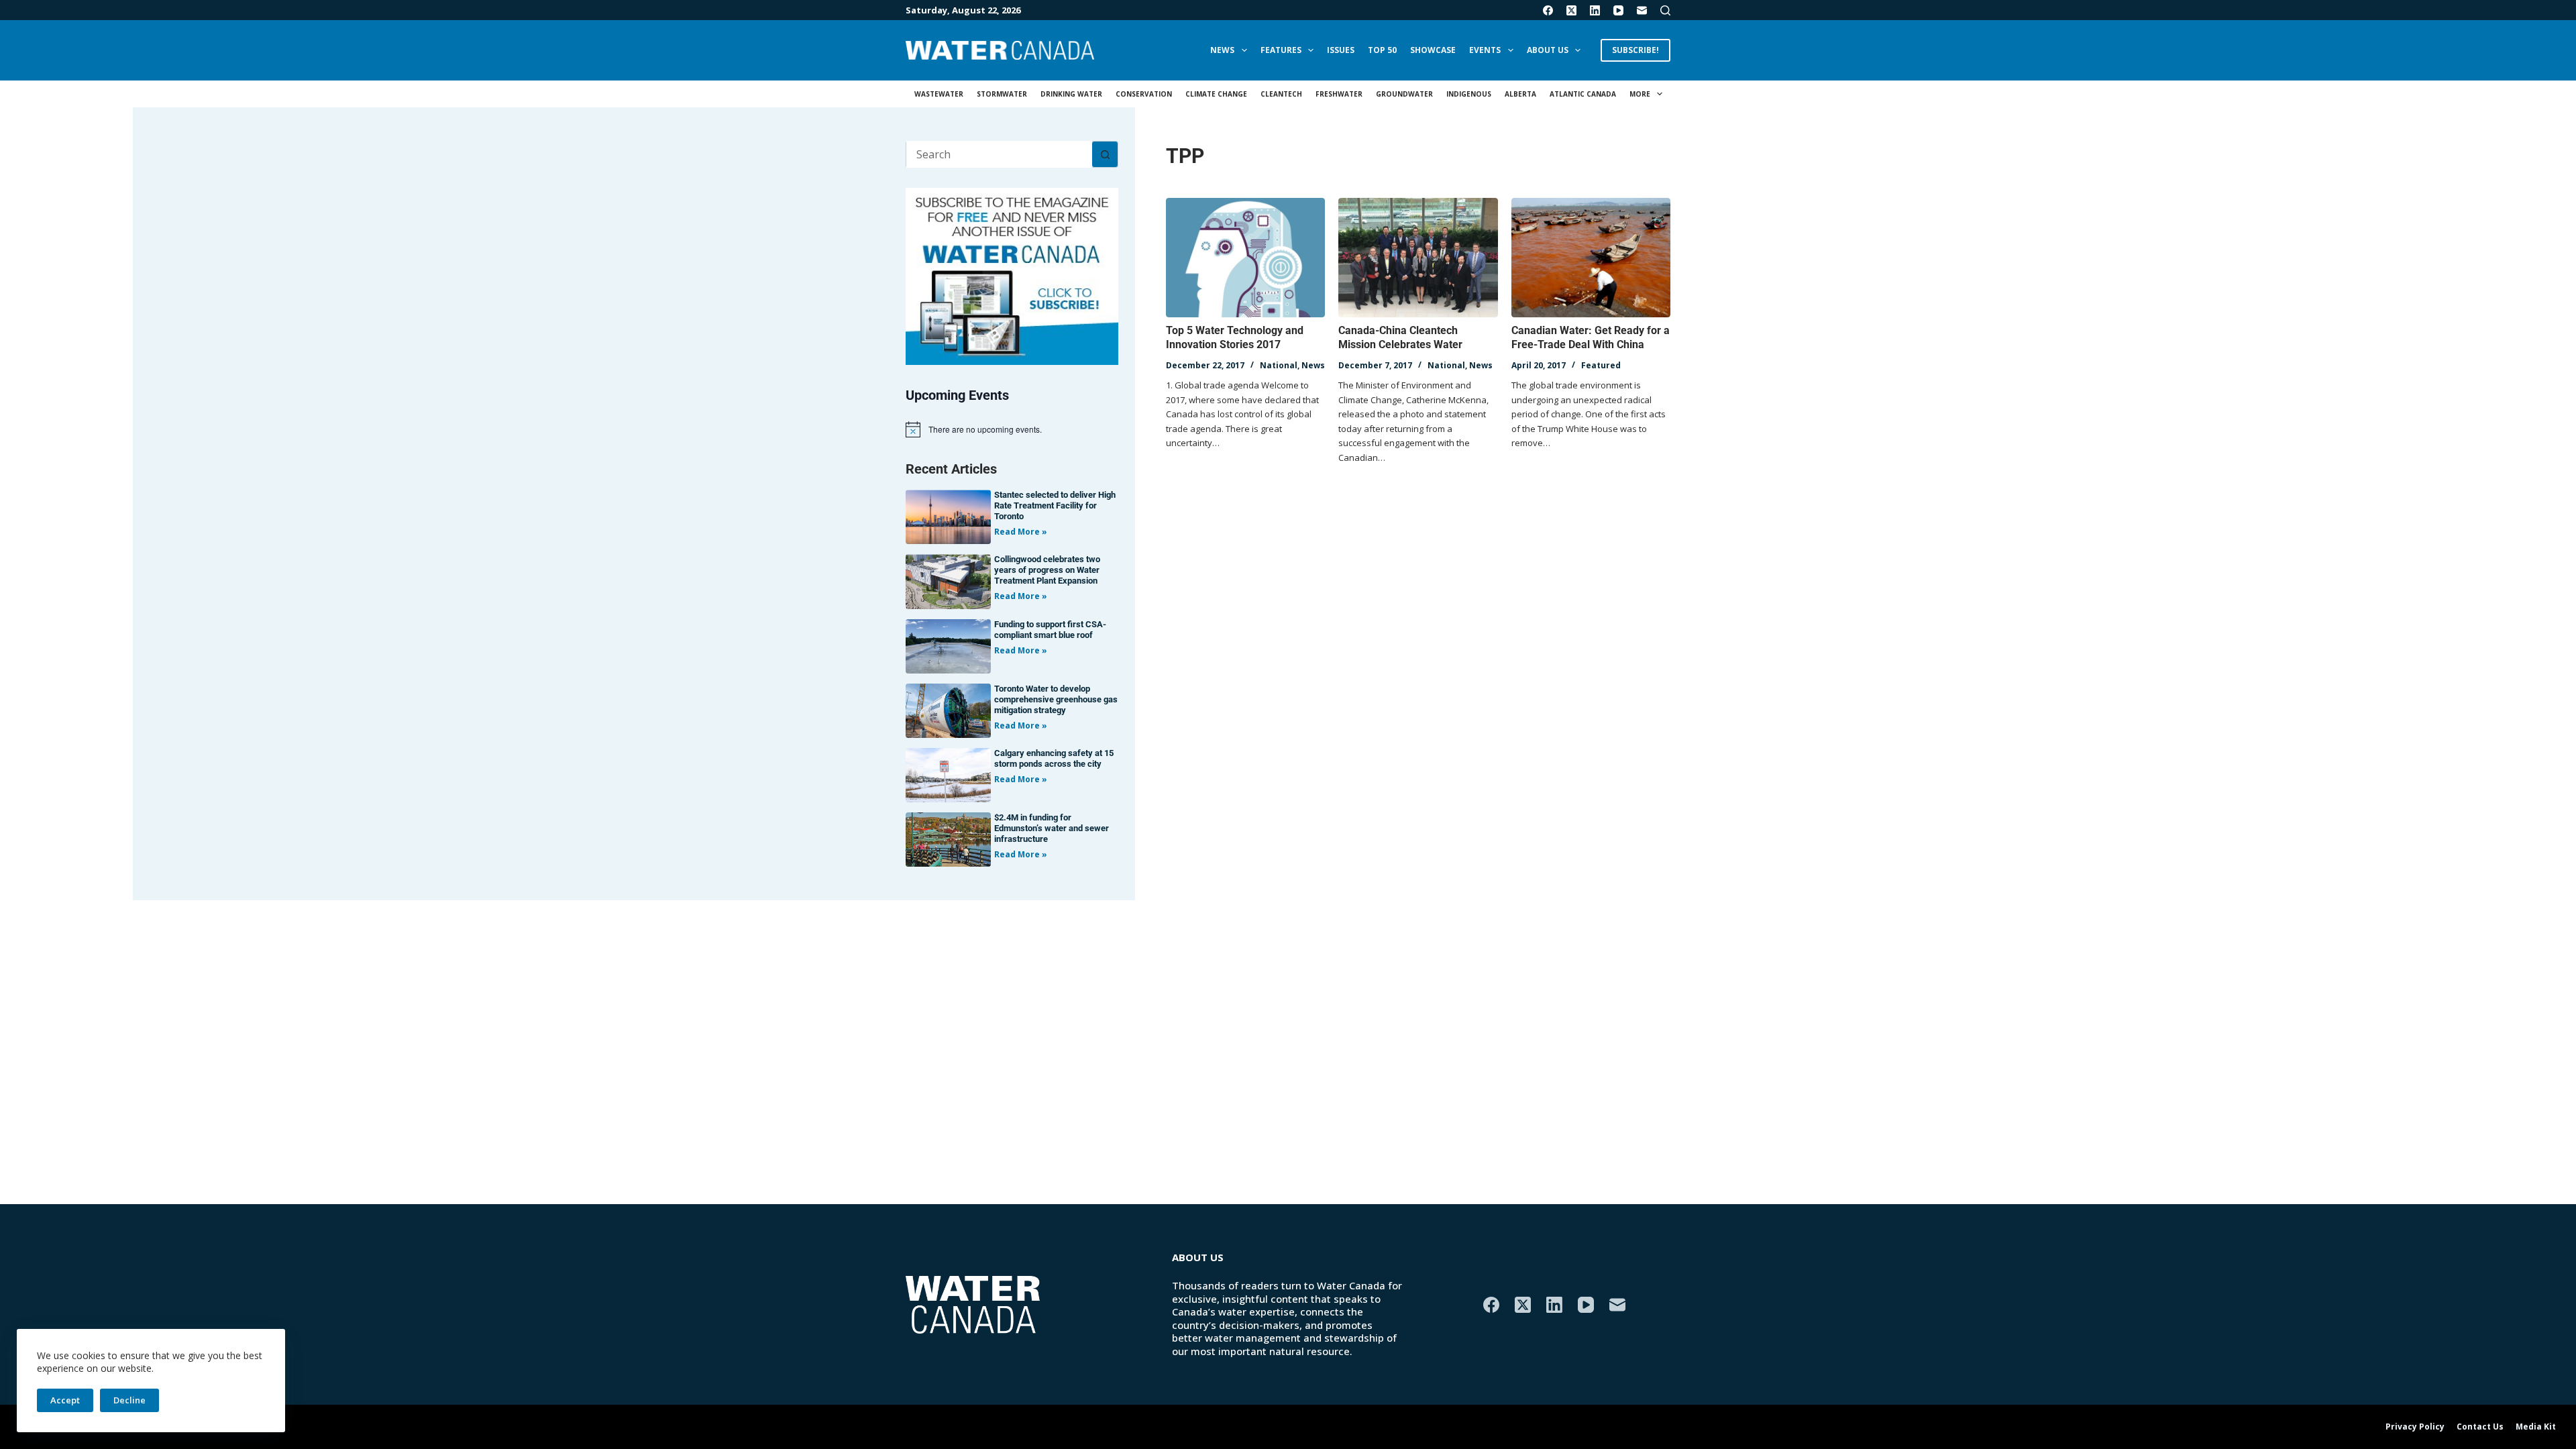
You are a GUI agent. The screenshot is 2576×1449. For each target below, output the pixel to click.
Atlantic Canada (1583, 94)
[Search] (1665, 10)
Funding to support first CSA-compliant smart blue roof (1050, 630)
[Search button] (1105, 154)
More (1640, 94)
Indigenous (1469, 94)
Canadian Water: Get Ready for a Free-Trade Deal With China (1591, 337)
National (1279, 365)
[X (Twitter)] (1571, 10)
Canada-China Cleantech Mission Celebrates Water (1400, 337)
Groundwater (1404, 94)
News (1222, 50)
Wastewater (939, 94)
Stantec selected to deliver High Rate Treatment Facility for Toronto (1055, 505)
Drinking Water (1071, 94)
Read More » (1021, 532)
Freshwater (1339, 94)
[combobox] (999, 154)
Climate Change (1216, 94)
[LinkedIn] (1595, 10)
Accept (65, 1400)
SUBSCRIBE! (1635, 50)
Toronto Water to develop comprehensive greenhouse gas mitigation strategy (1056, 699)
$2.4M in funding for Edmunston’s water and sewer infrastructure (1052, 828)
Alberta (1520, 94)
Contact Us (2480, 1427)
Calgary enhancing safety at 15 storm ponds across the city (1054, 758)
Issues (1341, 50)
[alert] (1012, 429)
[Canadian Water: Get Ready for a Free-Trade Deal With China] (1591, 258)
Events (1485, 50)
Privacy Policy (2415, 1427)
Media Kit (2536, 1427)
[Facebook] (1548, 10)
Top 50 (1382, 50)
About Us (1548, 50)
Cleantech (1281, 94)
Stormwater (1002, 94)
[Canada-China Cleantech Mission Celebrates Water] (1418, 258)
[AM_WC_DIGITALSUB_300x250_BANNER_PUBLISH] (1012, 275)
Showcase (1433, 50)
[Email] (1642, 10)
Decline (129, 1400)
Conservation (1144, 94)
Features (1281, 50)
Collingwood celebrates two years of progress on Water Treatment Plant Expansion (1047, 570)
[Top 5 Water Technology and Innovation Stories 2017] (1245, 258)
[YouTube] (1618, 10)
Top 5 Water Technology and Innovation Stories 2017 (1235, 337)
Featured (1601, 365)
